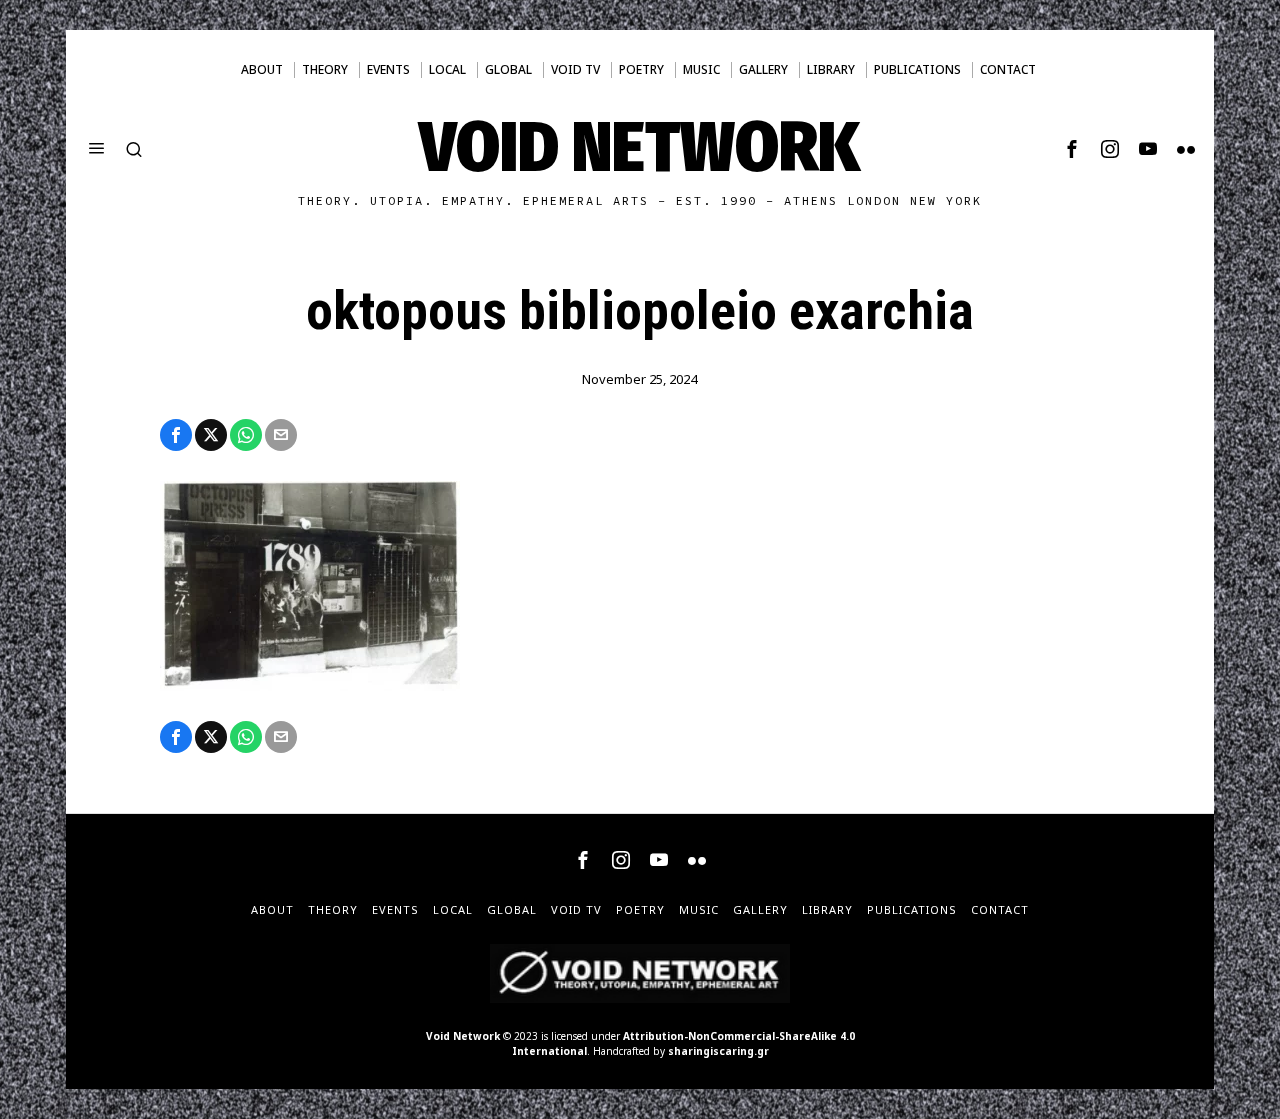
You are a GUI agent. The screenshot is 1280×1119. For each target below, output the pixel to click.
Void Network (463, 1036)
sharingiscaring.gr (718, 1051)
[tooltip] (1072, 149)
